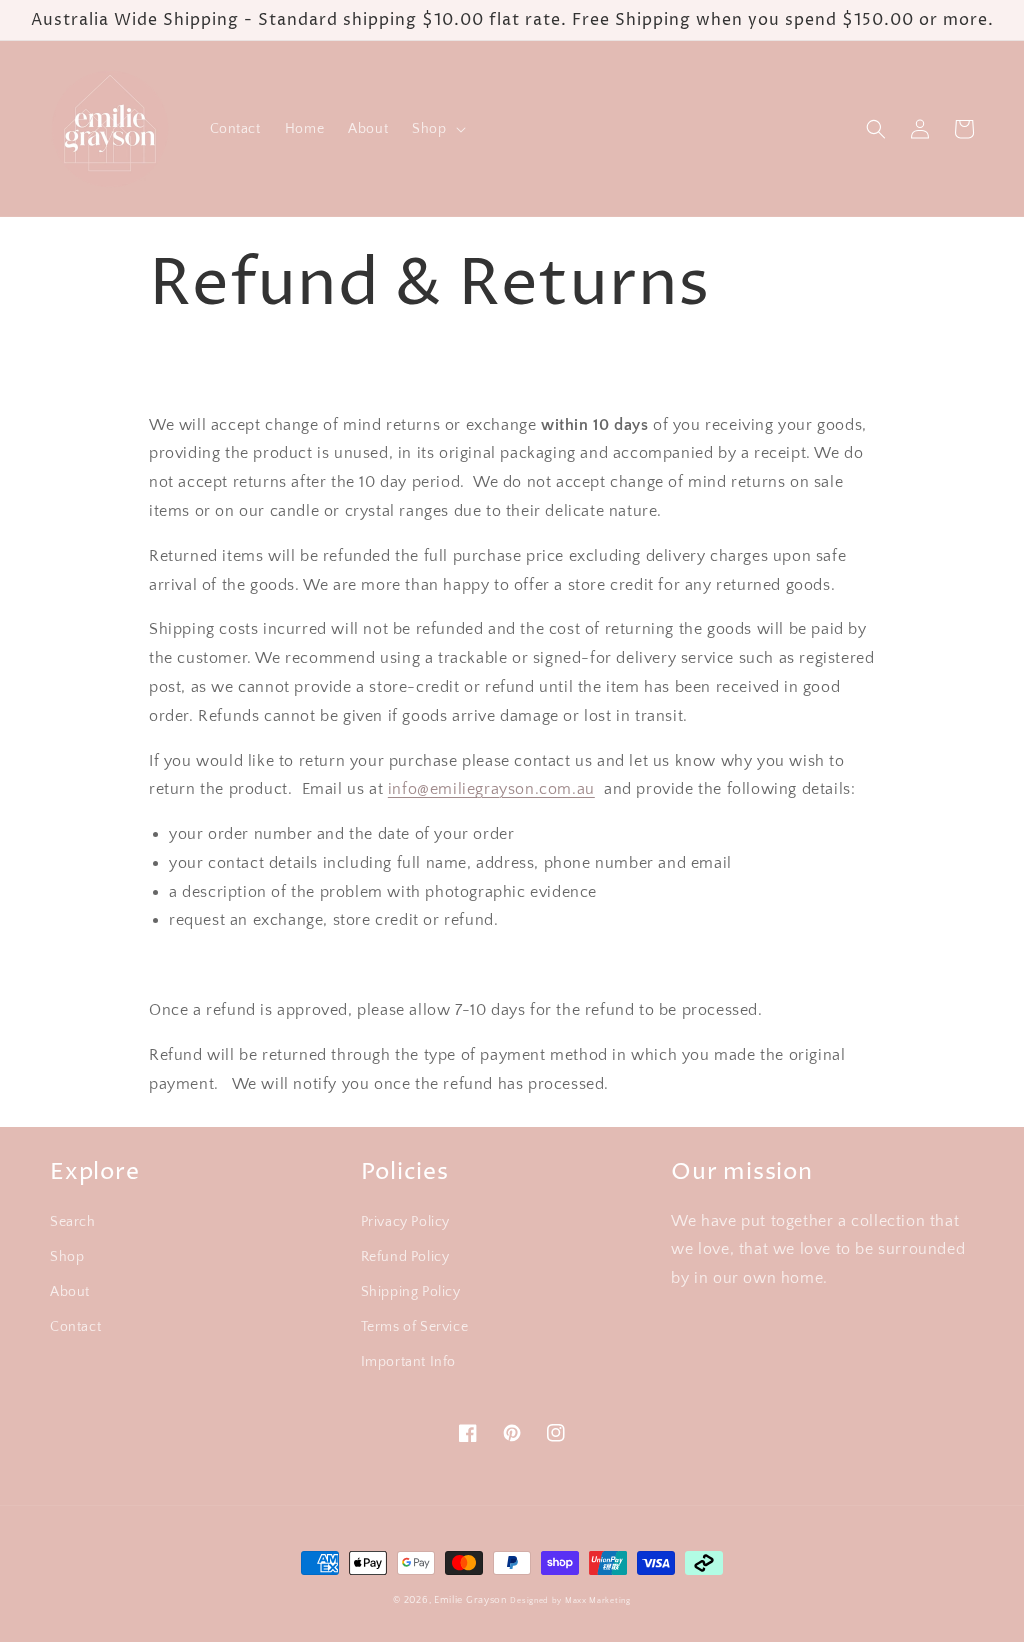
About (70, 1292)
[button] (436, 129)
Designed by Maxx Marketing (570, 1600)
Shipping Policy (411, 1292)
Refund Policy (405, 1257)
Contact (75, 1327)
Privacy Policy (405, 1222)
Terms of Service (415, 1327)
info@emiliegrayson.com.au (491, 789)
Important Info (408, 1362)
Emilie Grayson (470, 1600)
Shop (67, 1257)
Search (73, 1222)
